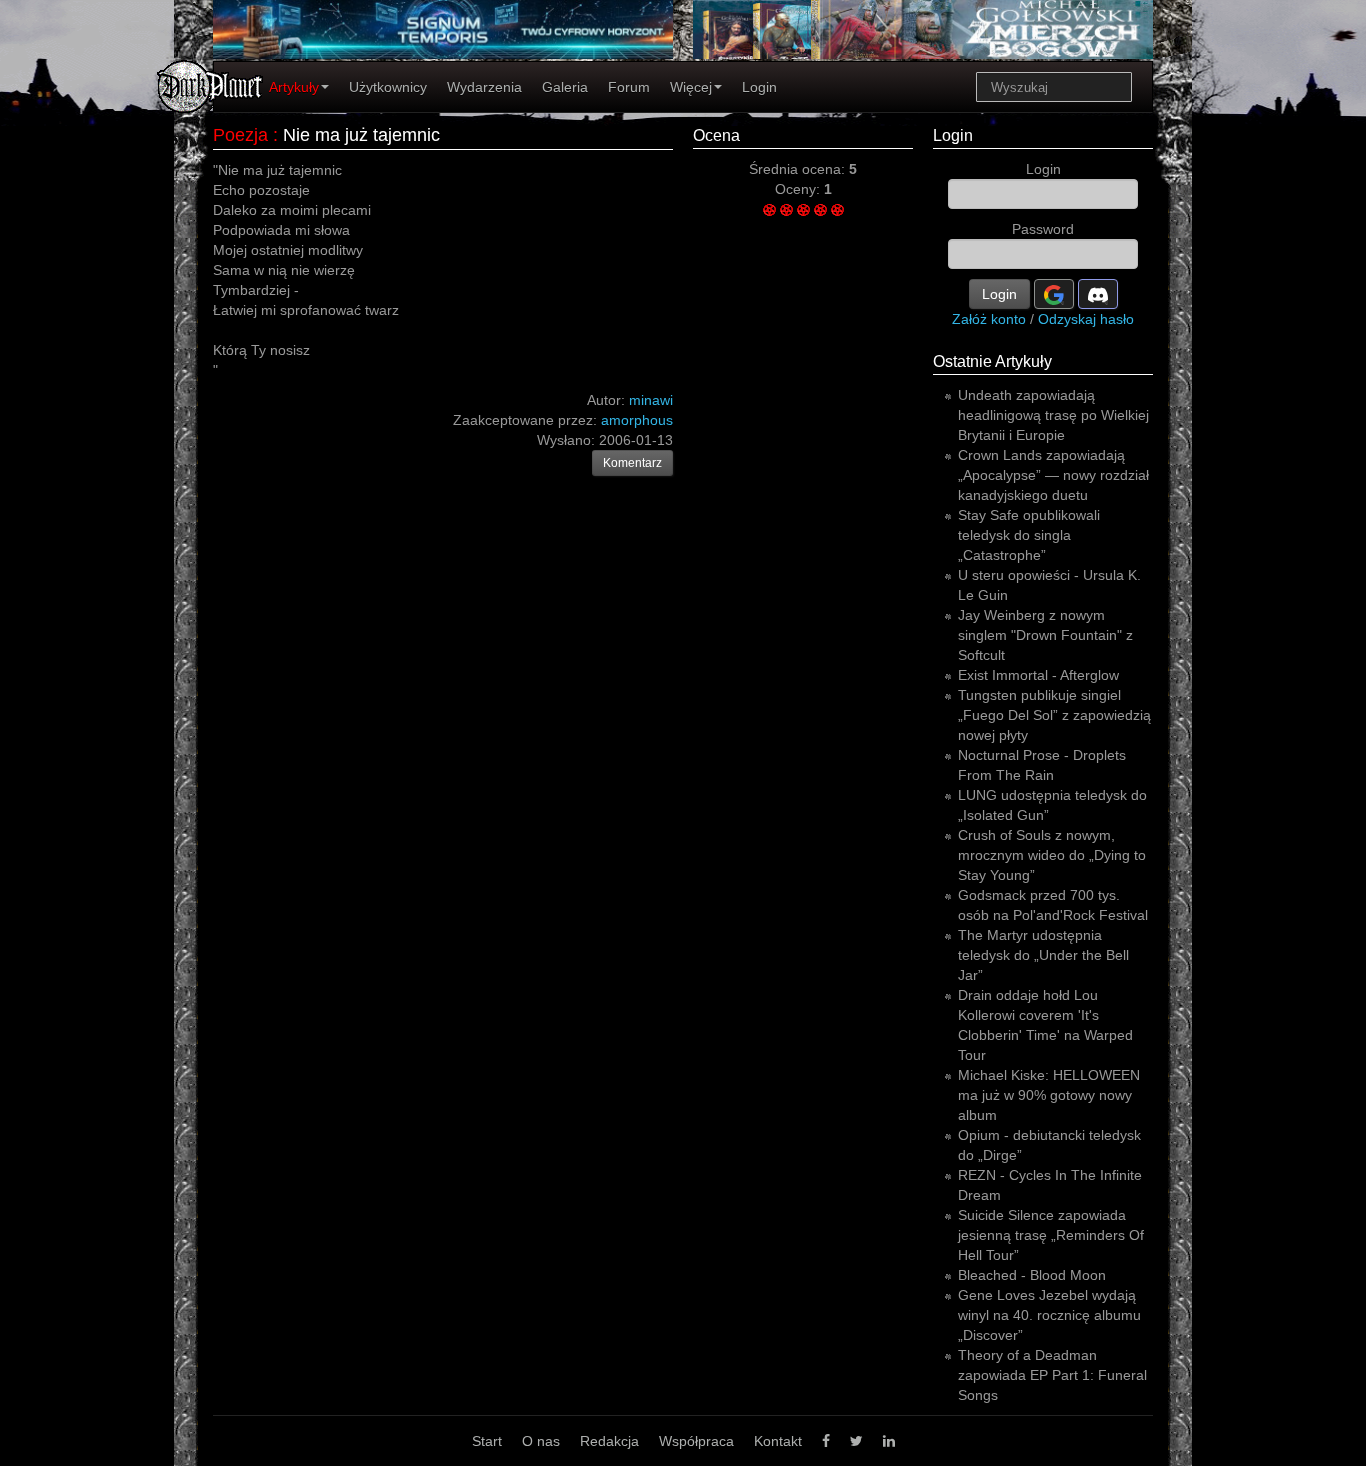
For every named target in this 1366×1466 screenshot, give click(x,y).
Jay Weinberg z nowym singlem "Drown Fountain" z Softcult (1045, 635)
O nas (541, 1441)
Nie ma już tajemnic (361, 135)
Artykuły (294, 87)
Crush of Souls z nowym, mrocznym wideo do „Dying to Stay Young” (1052, 855)
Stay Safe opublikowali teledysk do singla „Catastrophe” (1029, 535)
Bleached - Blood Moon (1032, 1275)
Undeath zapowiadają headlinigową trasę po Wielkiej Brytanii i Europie (1053, 415)
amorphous (637, 420)
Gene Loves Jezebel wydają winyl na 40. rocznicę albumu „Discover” (1049, 1315)
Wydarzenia (484, 87)
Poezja (240, 135)
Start (487, 1441)
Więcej (691, 87)
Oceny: (799, 189)
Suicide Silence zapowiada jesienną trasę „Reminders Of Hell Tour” (1051, 1235)
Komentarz (632, 463)
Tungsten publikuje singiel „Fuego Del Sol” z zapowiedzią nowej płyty (1054, 715)
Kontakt (778, 1441)
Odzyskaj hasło (1086, 319)
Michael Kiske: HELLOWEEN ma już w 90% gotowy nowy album (1049, 1095)
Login (759, 87)
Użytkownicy (388, 87)
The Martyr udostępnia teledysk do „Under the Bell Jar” (1043, 955)
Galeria (565, 87)
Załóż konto (989, 319)
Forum (629, 87)
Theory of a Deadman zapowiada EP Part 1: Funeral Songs (1052, 1375)
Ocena (716, 135)
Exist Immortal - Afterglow (1038, 675)
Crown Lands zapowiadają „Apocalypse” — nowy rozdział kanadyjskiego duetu (1053, 475)
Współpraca (696, 1441)
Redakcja (609, 1441)
